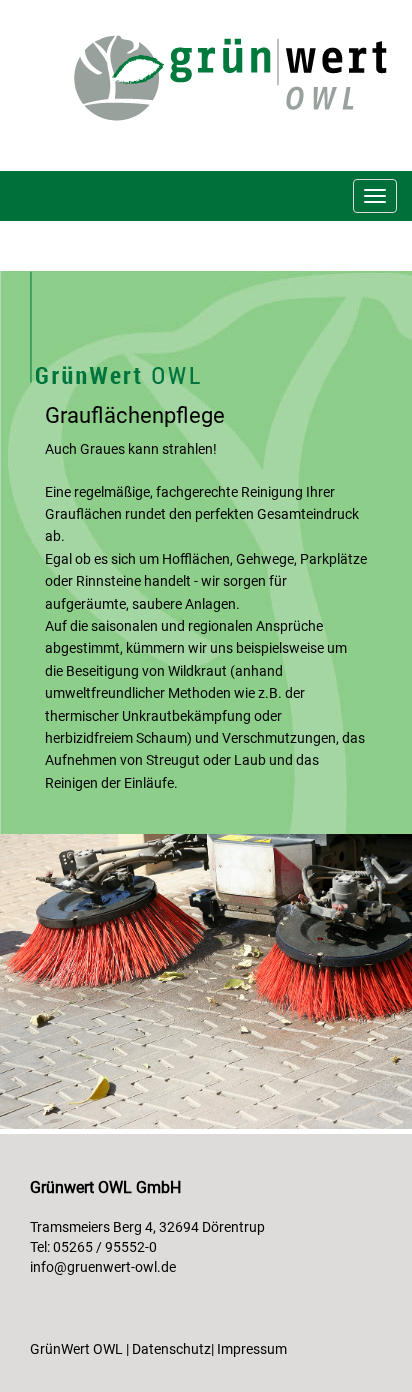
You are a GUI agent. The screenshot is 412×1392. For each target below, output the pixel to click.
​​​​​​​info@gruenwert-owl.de (103, 1267)
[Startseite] (243, 77)
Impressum (252, 1349)
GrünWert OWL (76, 1349)
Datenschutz (171, 1349)
